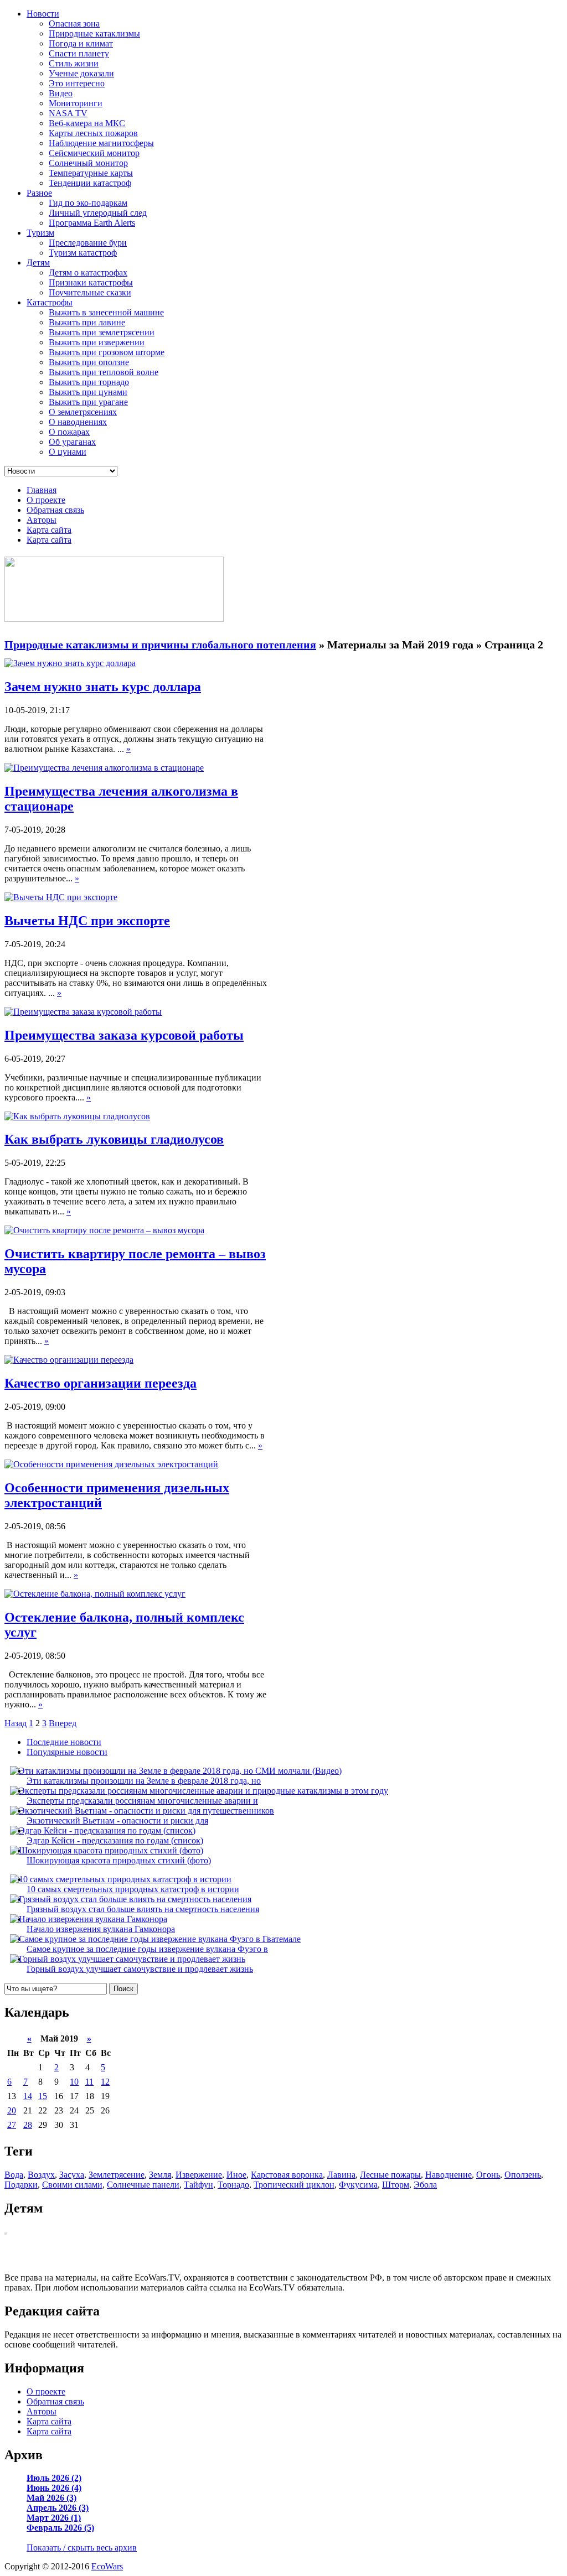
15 (43, 2096)
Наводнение (449, 2175)
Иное (236, 2175)
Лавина (341, 2175)
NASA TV (68, 113)
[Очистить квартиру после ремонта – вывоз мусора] (104, 1230)
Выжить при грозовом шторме (107, 352)
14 (28, 2096)
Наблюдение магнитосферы (101, 143)
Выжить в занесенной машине (106, 312)
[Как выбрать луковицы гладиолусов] (77, 1116)
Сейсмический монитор (94, 153)
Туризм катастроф (83, 253)
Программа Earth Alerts (92, 223)
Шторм (396, 2185)
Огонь (488, 2175)
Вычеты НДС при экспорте (87, 921)
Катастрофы (50, 302)
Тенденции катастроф (90, 183)
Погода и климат (81, 43)
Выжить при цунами (88, 392)
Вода (14, 2175)
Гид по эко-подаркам (88, 203)
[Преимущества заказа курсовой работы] (83, 1012)
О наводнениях (78, 422)
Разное (39, 193)
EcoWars (107, 2566)
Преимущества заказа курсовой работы (124, 1035)
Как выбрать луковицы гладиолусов (114, 1139)
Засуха (72, 2175)
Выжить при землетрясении (102, 332)
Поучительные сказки (90, 292)
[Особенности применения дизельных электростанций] (111, 1464)
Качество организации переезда (100, 1383)
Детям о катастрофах (88, 272)
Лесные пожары (390, 2175)
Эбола (425, 2185)
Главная (42, 490)
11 (89, 2082)
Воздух (41, 2175)
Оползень (523, 2175)
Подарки (21, 2185)
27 (12, 2125)
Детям (38, 263)
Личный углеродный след (98, 213)
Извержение (199, 2175)
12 (105, 2082)
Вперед (63, 1723)
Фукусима (358, 2185)
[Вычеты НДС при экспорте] (61, 897)
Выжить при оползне (89, 362)
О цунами (68, 452)
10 (74, 2082)
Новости (43, 14)
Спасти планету (79, 53)
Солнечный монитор (88, 163)
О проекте (46, 500)
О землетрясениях (83, 412)
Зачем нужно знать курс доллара (103, 687)
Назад (16, 1723)
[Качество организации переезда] (69, 1360)
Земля (160, 2175)
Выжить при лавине (87, 322)
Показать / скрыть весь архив (82, 2548)
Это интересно (77, 83)
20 (12, 2110)
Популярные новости (67, 1752)
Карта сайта (49, 530)
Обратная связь (55, 510)
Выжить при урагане (88, 402)
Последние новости (64, 1742)
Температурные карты (91, 173)
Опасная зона (74, 24)
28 (28, 2125)
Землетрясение (117, 2175)
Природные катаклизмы (94, 33)
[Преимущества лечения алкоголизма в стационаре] (104, 768)
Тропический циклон (294, 2185)
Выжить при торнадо (89, 382)
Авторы (42, 520)
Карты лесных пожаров (93, 133)
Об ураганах (72, 442)
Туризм (40, 233)
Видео (61, 93)
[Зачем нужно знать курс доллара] (70, 663)
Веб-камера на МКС (87, 123)
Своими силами (72, 2185)
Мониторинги (76, 103)
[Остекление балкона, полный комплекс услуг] (95, 1594)
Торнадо (233, 2185)
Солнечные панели (143, 2185)
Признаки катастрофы (91, 282)
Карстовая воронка (287, 2175)
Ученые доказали (81, 73)
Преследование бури (88, 243)
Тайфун (199, 2185)
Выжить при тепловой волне (104, 372)
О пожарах (69, 432)
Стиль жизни (74, 63)
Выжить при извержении (97, 342)
